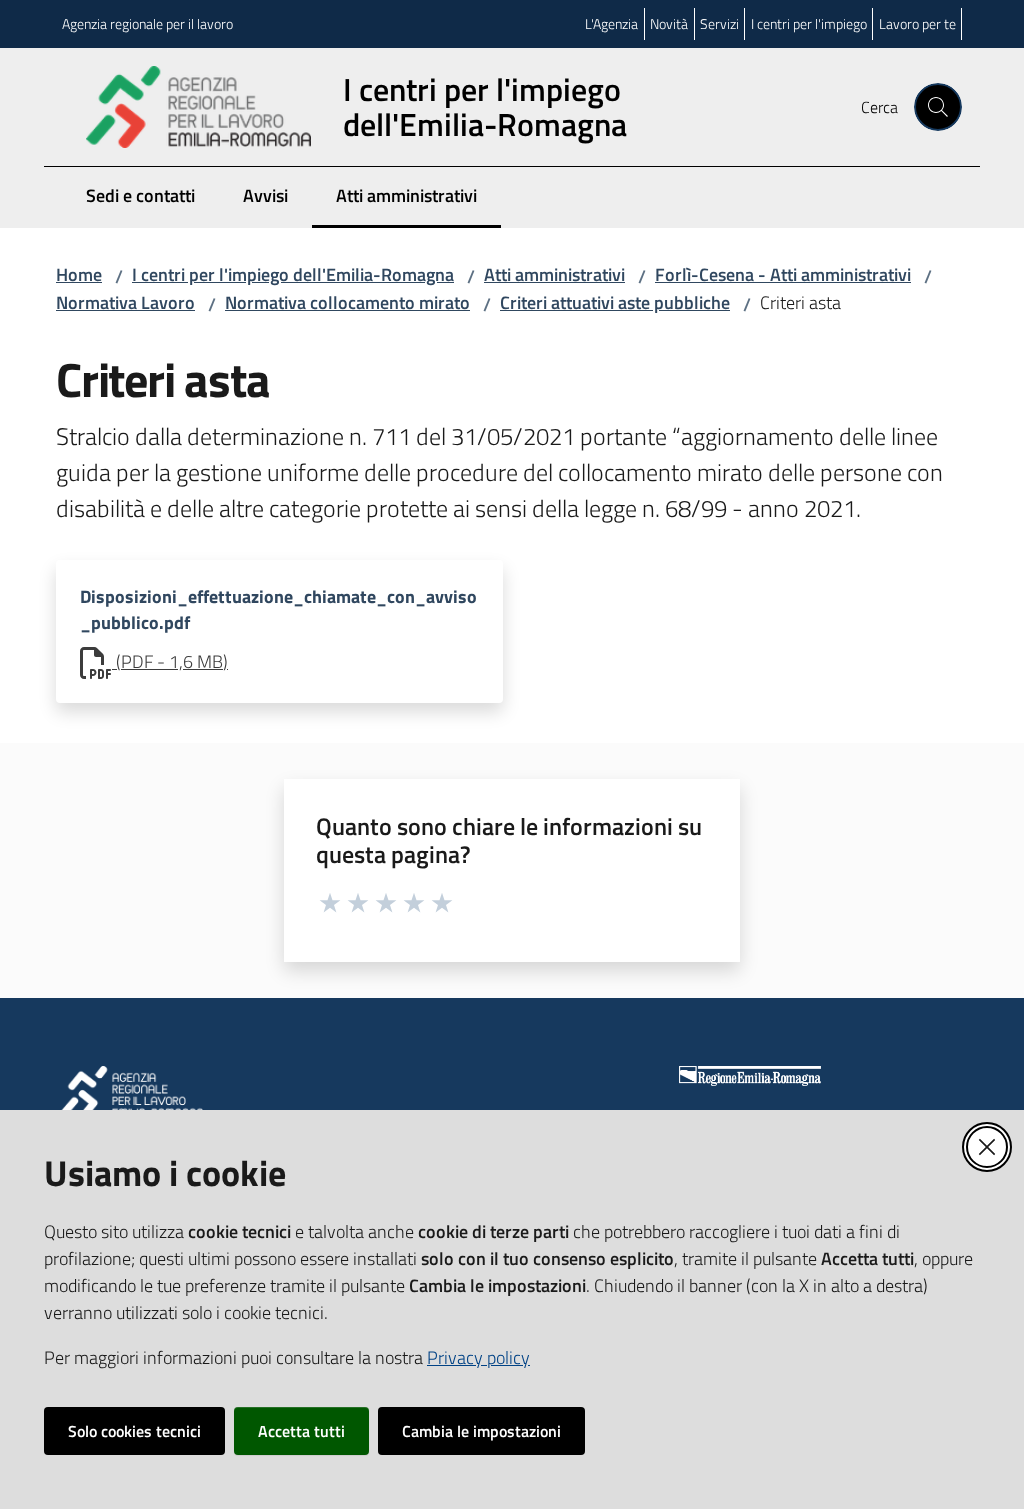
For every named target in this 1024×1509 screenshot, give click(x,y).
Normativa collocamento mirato (347, 302)
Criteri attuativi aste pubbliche (615, 302)
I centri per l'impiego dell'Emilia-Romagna (293, 274)
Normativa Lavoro (125, 302)
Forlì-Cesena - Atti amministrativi (783, 274)
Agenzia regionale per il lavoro (147, 23)
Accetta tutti (301, 1431)
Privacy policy (478, 1357)
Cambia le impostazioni (481, 1431)
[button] (938, 107)
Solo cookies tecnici (134, 1431)
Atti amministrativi (554, 274)
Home (79, 274)
